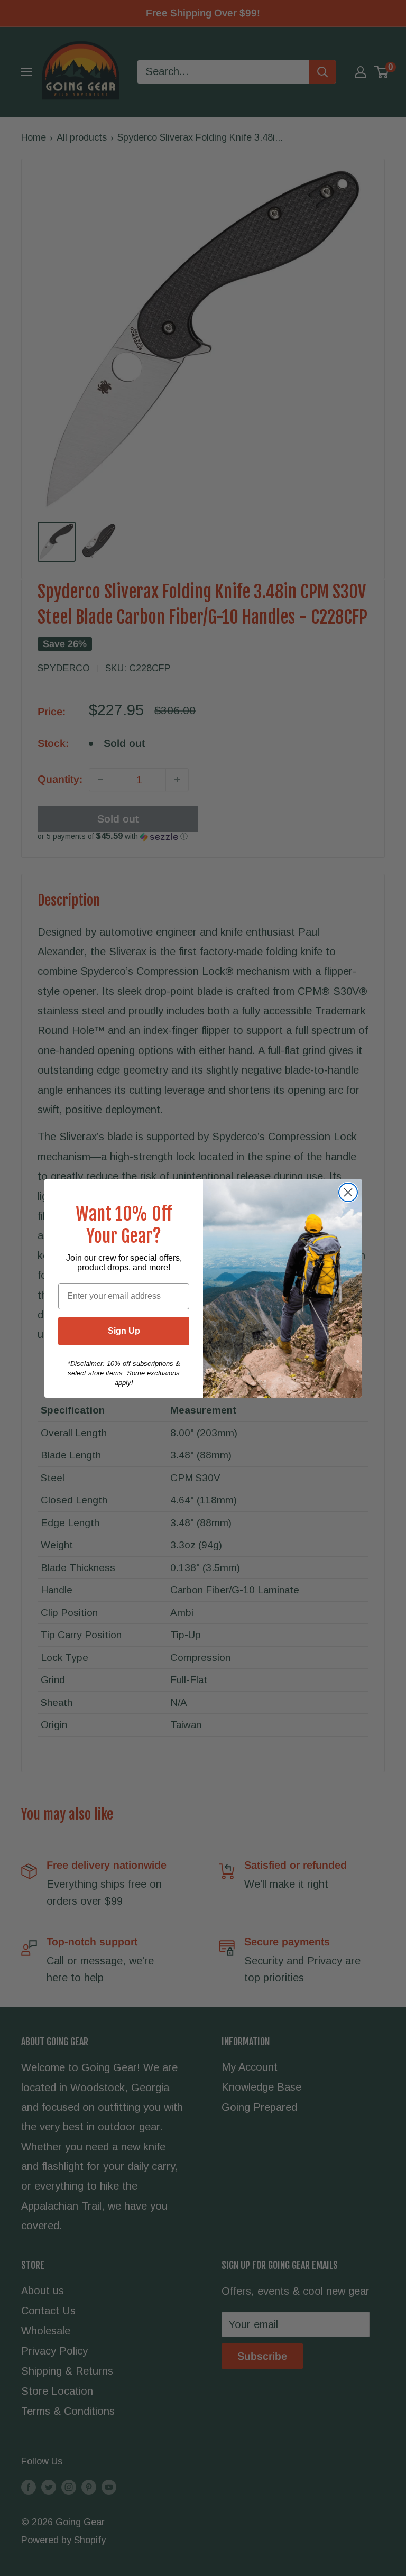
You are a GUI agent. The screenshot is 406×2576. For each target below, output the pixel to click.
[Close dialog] (348, 1192)
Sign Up (124, 1331)
